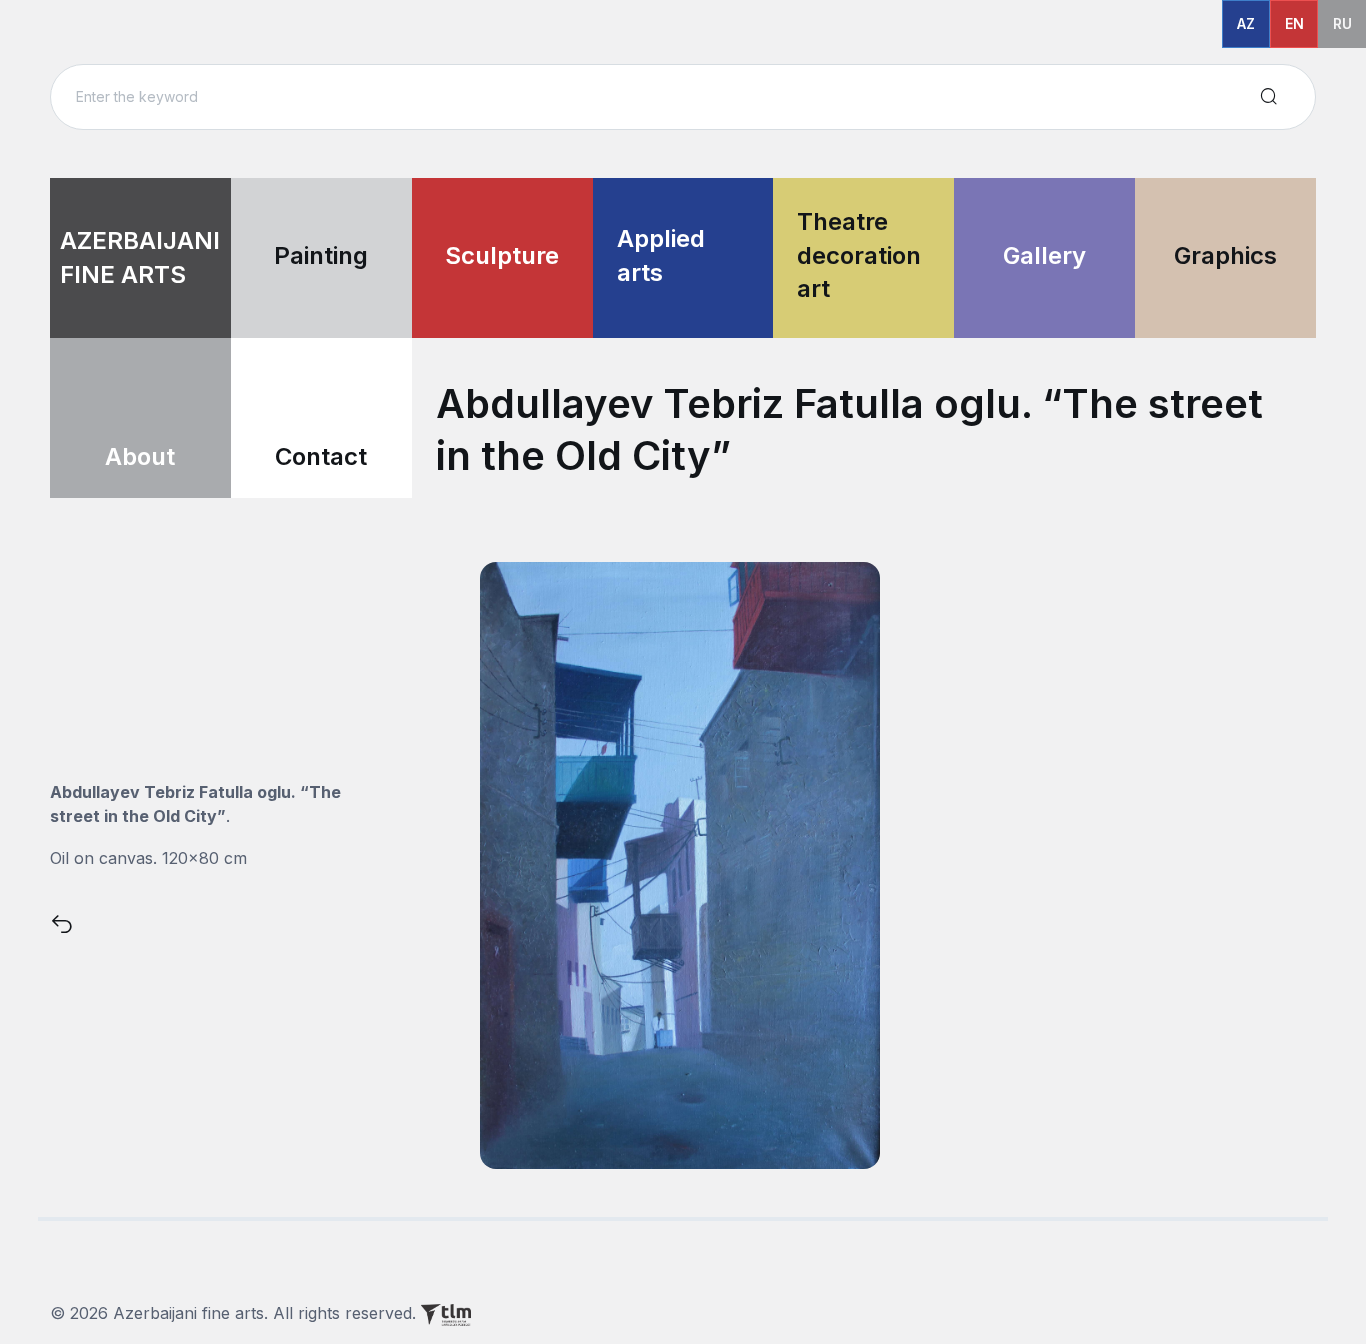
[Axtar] (1269, 97)
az (1246, 23)
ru (1342, 23)
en (1294, 23)
